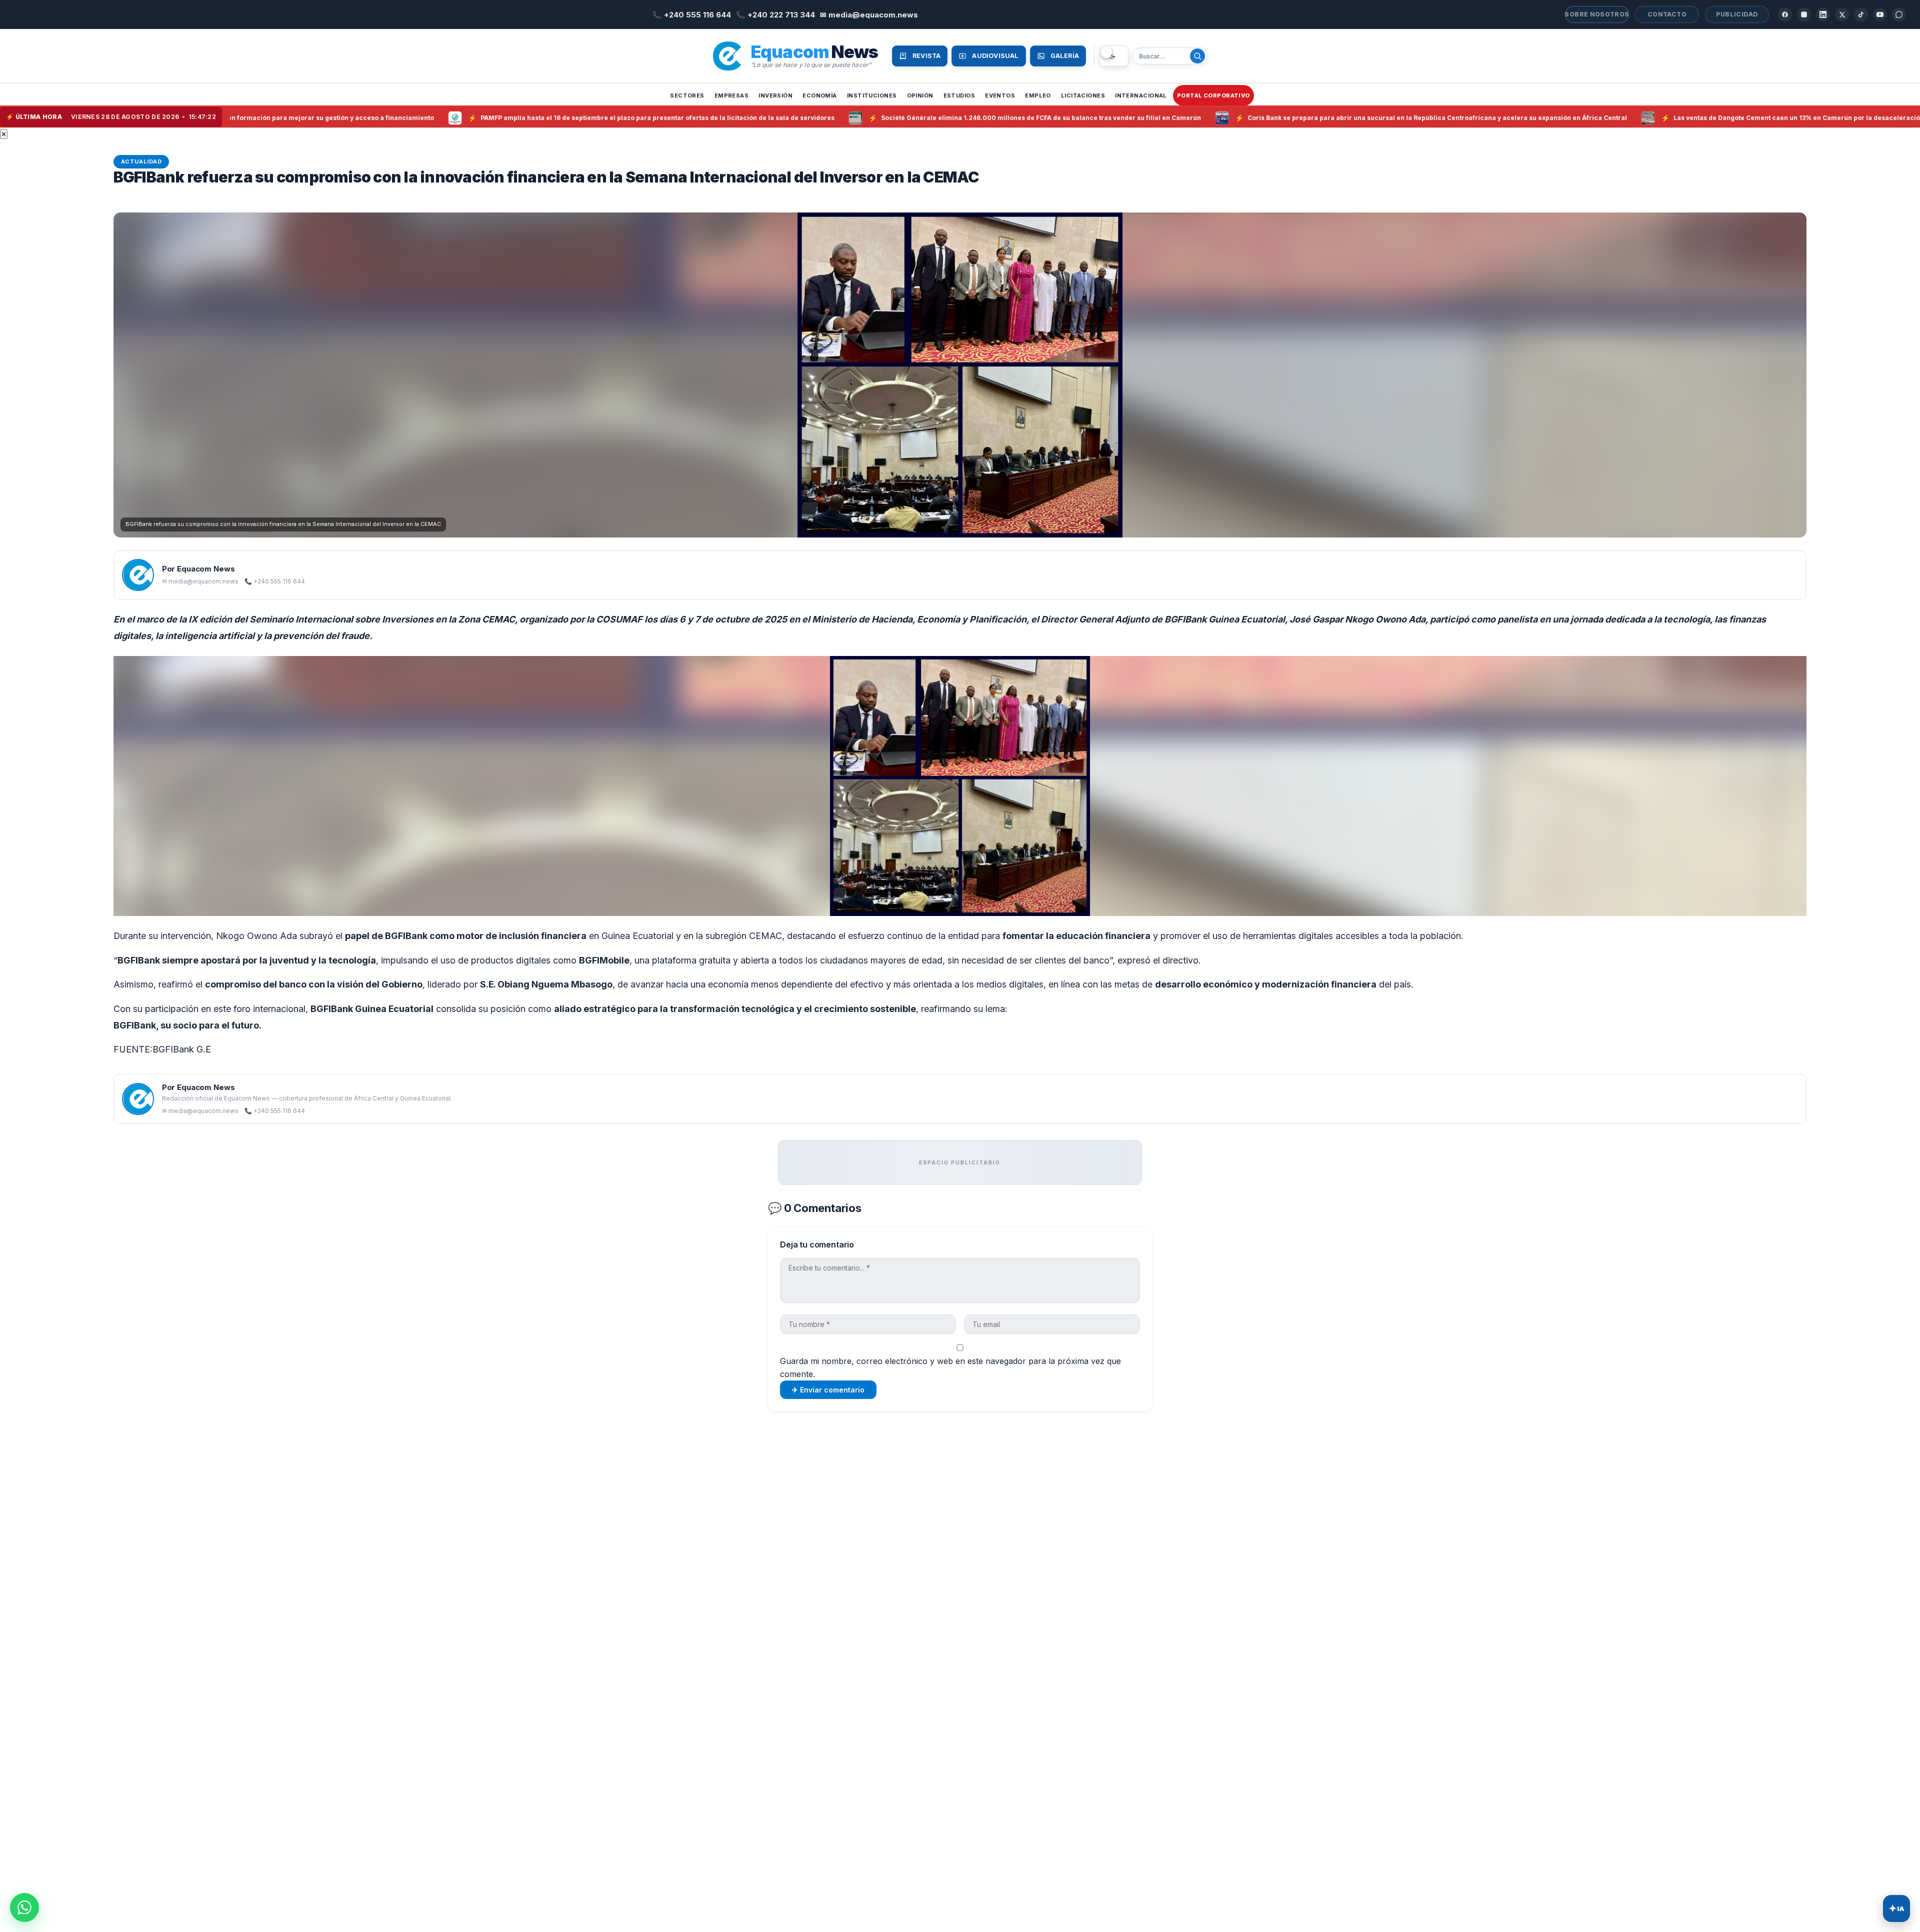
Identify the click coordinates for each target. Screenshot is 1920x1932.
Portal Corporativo (1213, 95)
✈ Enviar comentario (828, 1390)
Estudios (959, 95)
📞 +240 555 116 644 (692, 15)
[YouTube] (1880, 14)
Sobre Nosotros (1597, 14)
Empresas (732, 95)
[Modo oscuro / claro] (1114, 56)
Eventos (1000, 95)
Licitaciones (1083, 95)
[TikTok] (1861, 14)
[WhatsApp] (1899, 14)
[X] (1842, 14)
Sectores (687, 95)
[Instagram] (1804, 14)
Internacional (1141, 95)
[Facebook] (1785, 14)
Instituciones (872, 95)
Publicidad (1737, 14)
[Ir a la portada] (727, 56)
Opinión (920, 95)
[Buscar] (1197, 56)
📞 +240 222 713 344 (775, 15)
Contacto (1667, 14)
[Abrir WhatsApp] (24, 1907)
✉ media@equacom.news (869, 15)
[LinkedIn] (1823, 14)
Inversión (775, 95)
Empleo (1038, 95)
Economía (820, 95)
